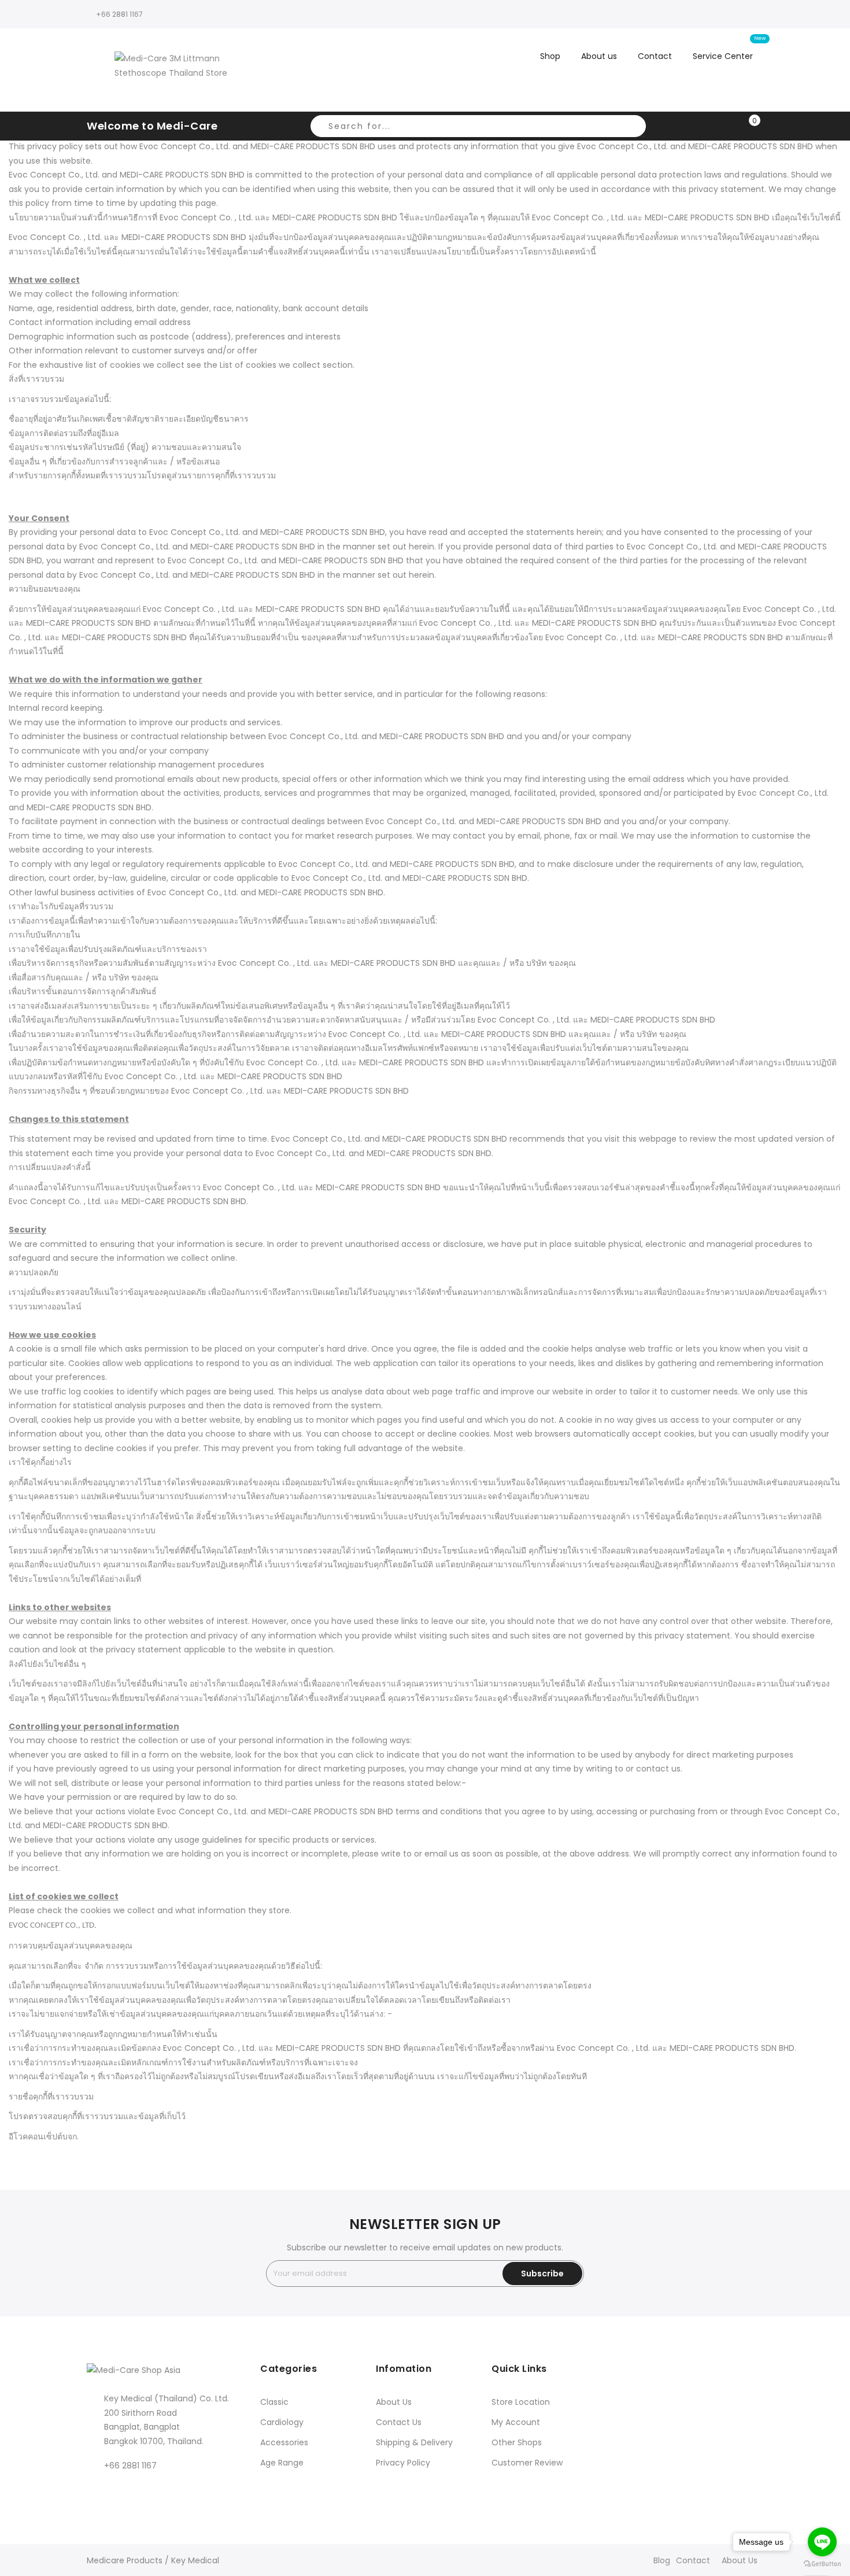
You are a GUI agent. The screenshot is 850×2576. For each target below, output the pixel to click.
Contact (693, 2560)
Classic (274, 2402)
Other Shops (517, 2442)
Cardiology (282, 2422)
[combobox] (478, 126)
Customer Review (527, 2463)
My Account (516, 2422)
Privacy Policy (403, 2463)
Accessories (284, 2442)
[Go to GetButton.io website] (822, 2564)
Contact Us (399, 2422)
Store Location (521, 2402)
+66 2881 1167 (119, 14)
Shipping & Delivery (414, 2442)
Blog (662, 2560)
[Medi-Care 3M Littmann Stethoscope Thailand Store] (175, 70)
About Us (394, 2402)
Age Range (282, 2463)
